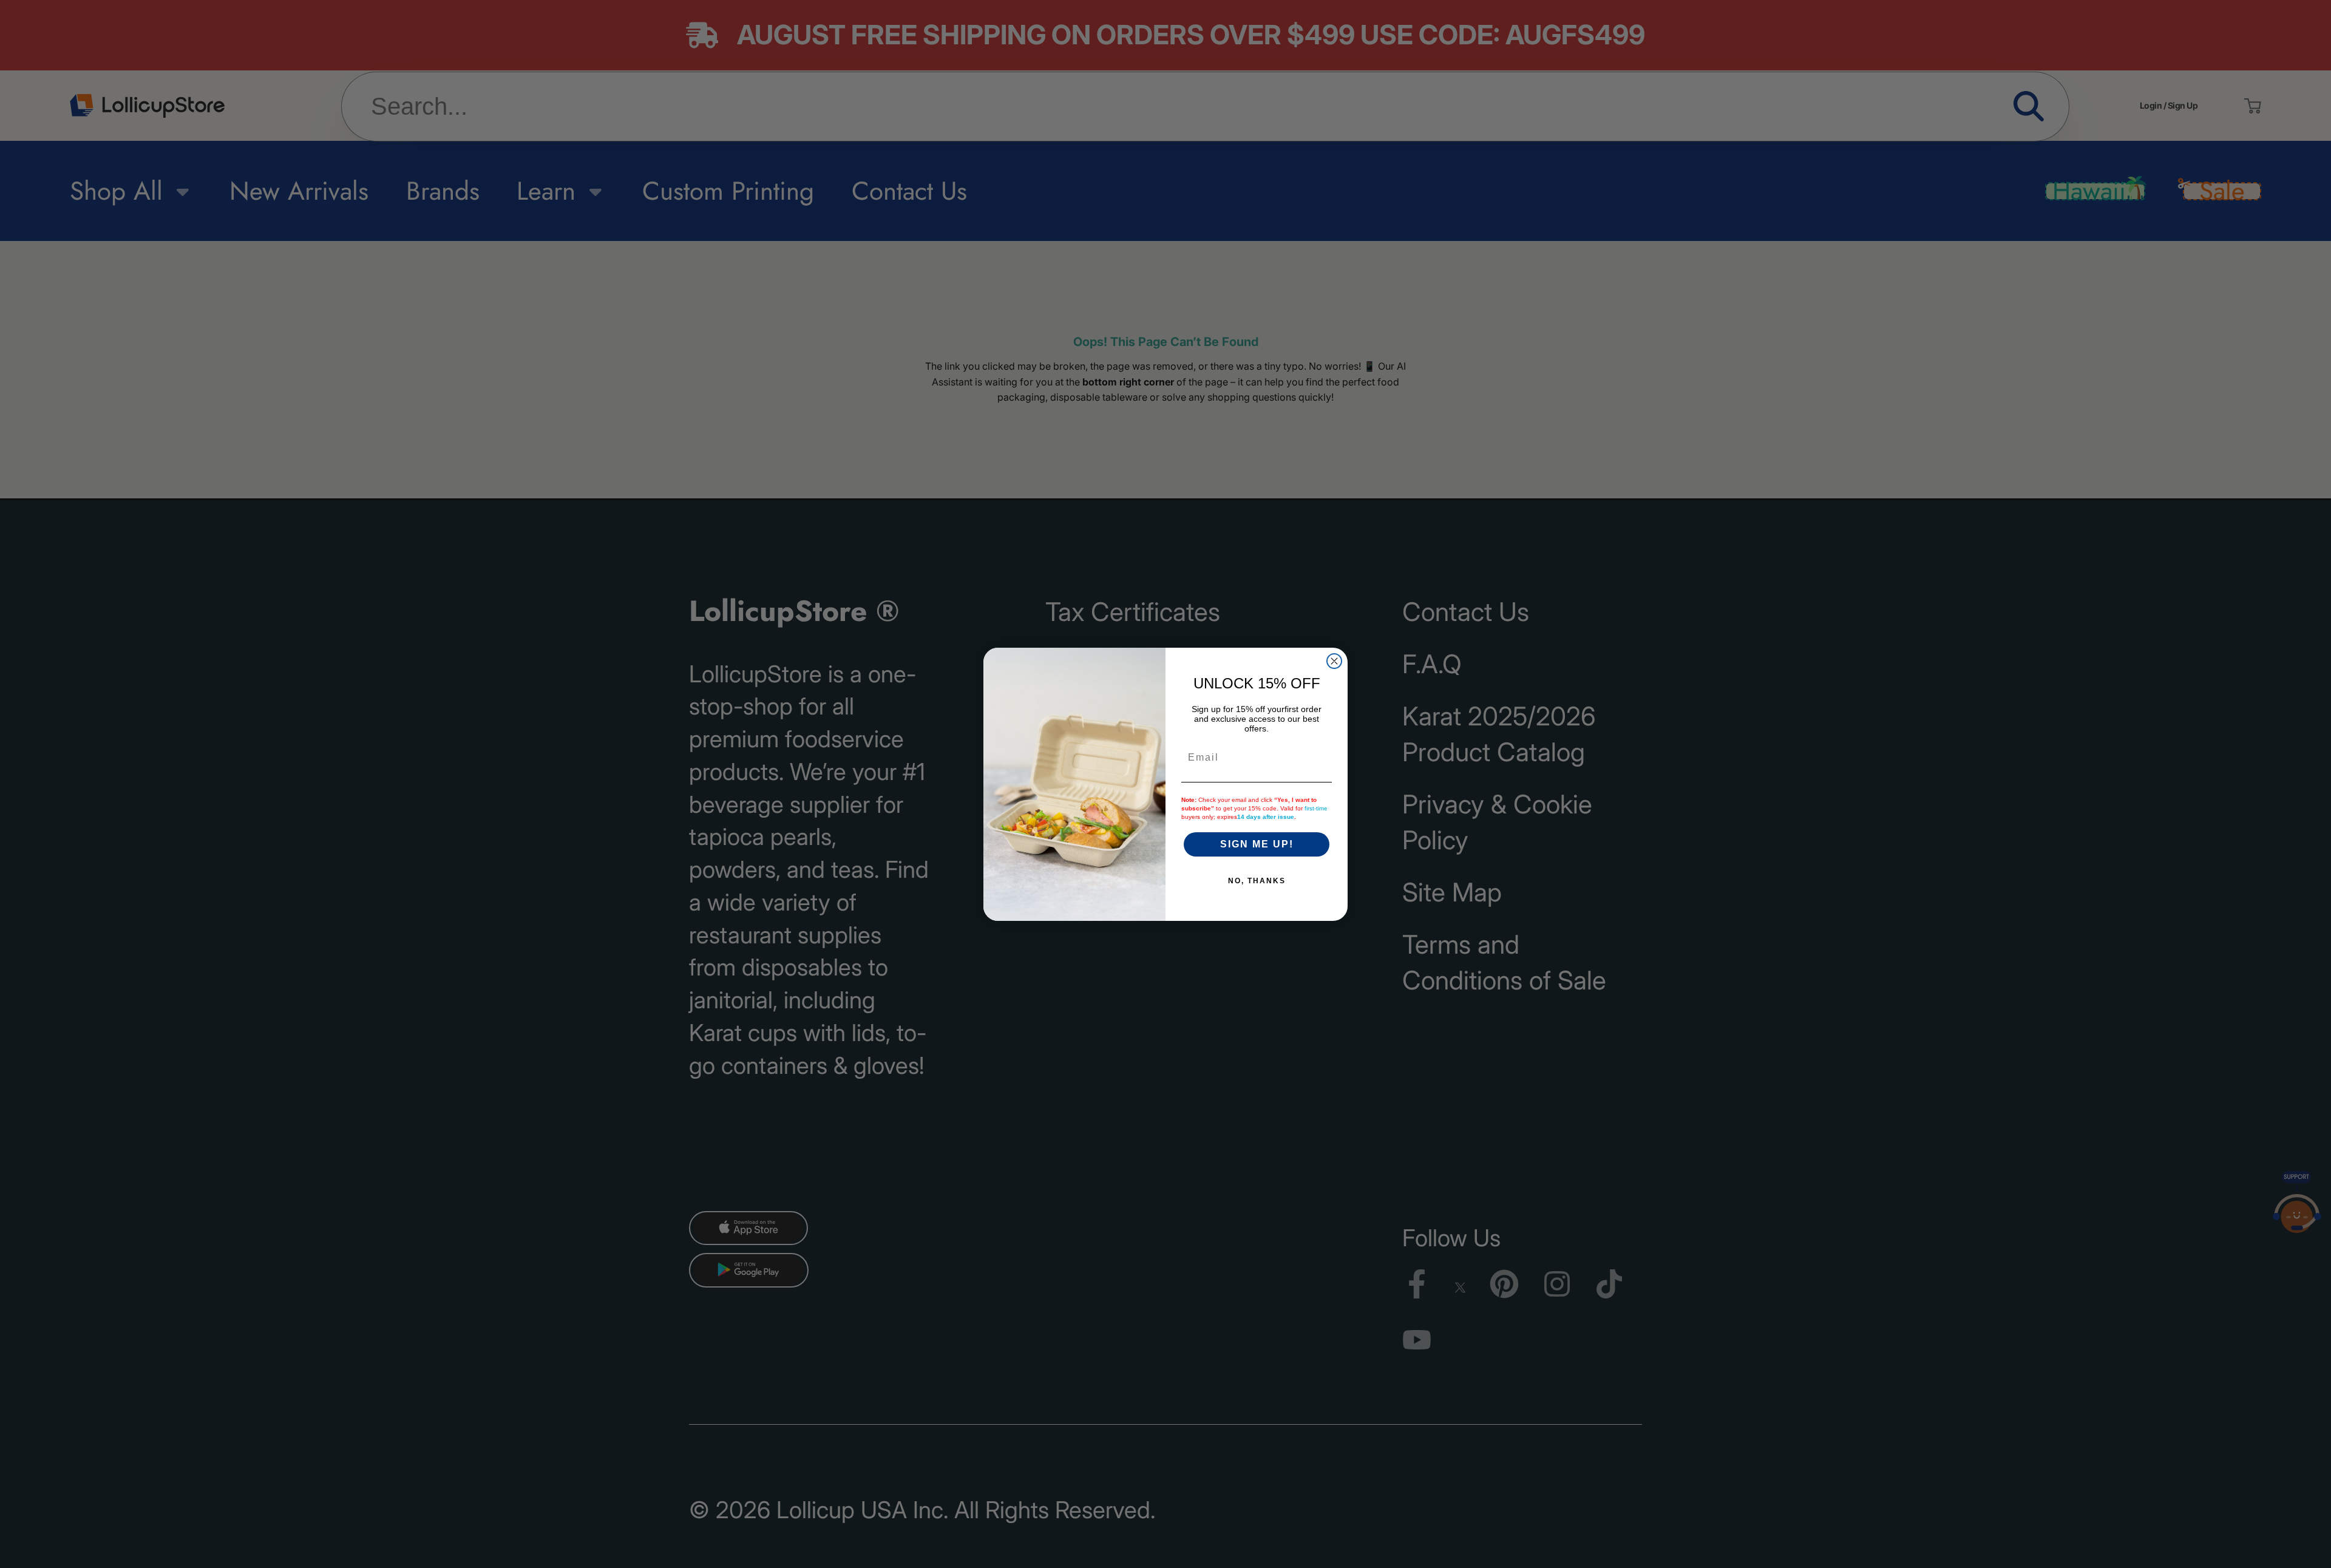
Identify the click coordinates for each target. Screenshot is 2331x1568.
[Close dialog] (1334, 661)
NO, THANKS (1257, 881)
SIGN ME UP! (1257, 844)
